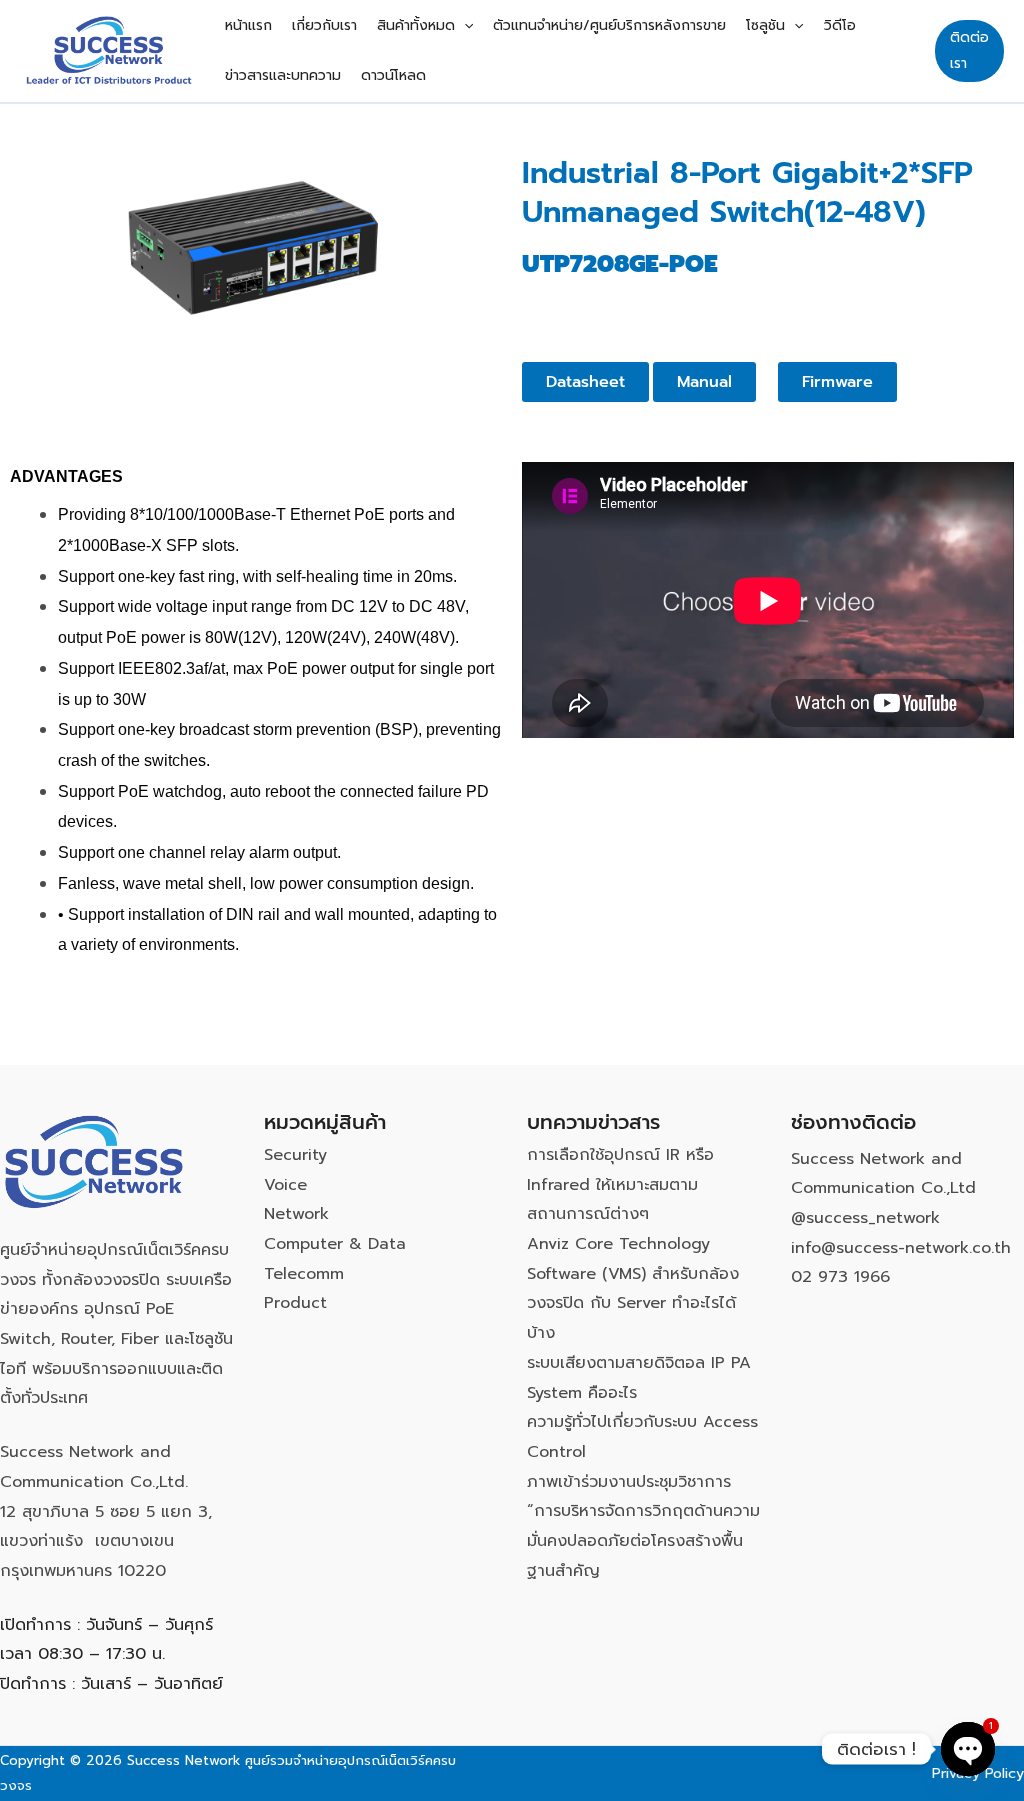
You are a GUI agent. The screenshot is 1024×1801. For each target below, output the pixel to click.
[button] (464, 26)
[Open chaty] (968, 1749)
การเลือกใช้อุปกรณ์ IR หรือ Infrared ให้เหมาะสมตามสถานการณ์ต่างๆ (620, 1184)
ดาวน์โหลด (393, 75)
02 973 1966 (840, 1277)
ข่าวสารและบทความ (283, 75)
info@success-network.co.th (901, 1248)
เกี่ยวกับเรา (324, 25)
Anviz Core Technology (618, 1244)
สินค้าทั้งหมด (416, 25)
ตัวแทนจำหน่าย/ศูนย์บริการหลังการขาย (609, 25)
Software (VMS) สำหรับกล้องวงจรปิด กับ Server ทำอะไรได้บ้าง (633, 1303)
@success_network (865, 1218)
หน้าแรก (248, 25)
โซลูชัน (765, 25)
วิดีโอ (840, 25)
